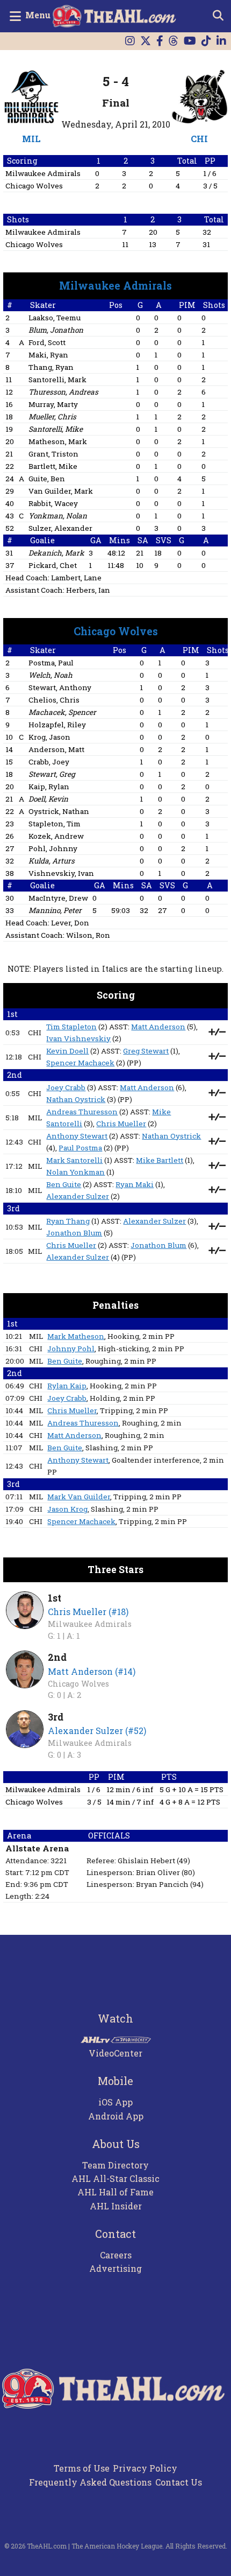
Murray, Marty (53, 404)
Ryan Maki (135, 1184)
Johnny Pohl (71, 1349)
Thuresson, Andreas (63, 392)
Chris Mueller (121, 1124)
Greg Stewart (146, 1051)
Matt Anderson (158, 1027)
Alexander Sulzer (78, 1196)
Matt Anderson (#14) (92, 1671)
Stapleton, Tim (55, 824)
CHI (199, 139)
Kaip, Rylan (49, 787)
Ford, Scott (47, 342)
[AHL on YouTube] (190, 41)
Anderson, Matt (56, 749)
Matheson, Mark (58, 441)
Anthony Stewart (77, 1136)
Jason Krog (67, 1509)
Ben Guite (64, 1184)
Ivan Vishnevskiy (78, 1038)
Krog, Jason (49, 737)
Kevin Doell (67, 1051)
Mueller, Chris (52, 417)
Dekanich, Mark (56, 553)
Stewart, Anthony (60, 687)
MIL (31, 139)
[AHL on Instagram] (130, 41)
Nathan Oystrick (76, 1099)
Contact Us (179, 2482)
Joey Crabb (66, 1087)
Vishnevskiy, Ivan (61, 873)
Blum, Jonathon (56, 330)
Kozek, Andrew (56, 836)
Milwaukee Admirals (43, 173)
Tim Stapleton (71, 1027)
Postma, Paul (51, 663)
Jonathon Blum (74, 1233)
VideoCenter (115, 2053)
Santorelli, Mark (57, 380)
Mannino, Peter (55, 910)
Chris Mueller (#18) (88, 1612)
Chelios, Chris (54, 700)
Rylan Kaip (67, 1386)
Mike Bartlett (160, 1160)
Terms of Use (82, 2468)
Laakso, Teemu (55, 318)
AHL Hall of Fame (115, 2192)
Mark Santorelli (74, 1160)
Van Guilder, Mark (61, 491)
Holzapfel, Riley (57, 725)
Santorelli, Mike (56, 429)
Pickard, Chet (53, 565)
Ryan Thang (68, 1221)
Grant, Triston (53, 454)
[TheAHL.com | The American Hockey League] (116, 16)
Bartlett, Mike (53, 466)
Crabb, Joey (49, 762)
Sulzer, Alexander (60, 528)
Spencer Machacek (80, 1063)
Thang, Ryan (51, 367)
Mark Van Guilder (79, 1497)
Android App (116, 2116)
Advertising (115, 2268)
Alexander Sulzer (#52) (97, 1731)
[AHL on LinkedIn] (221, 41)
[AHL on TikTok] (206, 41)
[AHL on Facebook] (160, 41)
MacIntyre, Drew (58, 898)
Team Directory (115, 2165)
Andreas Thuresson (82, 1112)
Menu (38, 15)
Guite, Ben (47, 479)
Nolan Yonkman (75, 1172)
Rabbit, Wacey (53, 503)
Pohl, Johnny (53, 848)
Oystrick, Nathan (59, 811)
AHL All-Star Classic (115, 2178)
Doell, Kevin (48, 799)
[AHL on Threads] (174, 41)
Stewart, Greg (52, 774)
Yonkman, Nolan (58, 516)
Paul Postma (80, 1148)
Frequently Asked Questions (90, 2482)
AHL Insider (116, 2206)
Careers (116, 2255)
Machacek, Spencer (62, 712)
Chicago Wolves (34, 186)
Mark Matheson (76, 1336)
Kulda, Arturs (52, 861)
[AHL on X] (146, 41)
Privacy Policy (145, 2468)
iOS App (115, 2102)
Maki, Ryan (48, 355)
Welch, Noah (50, 675)
